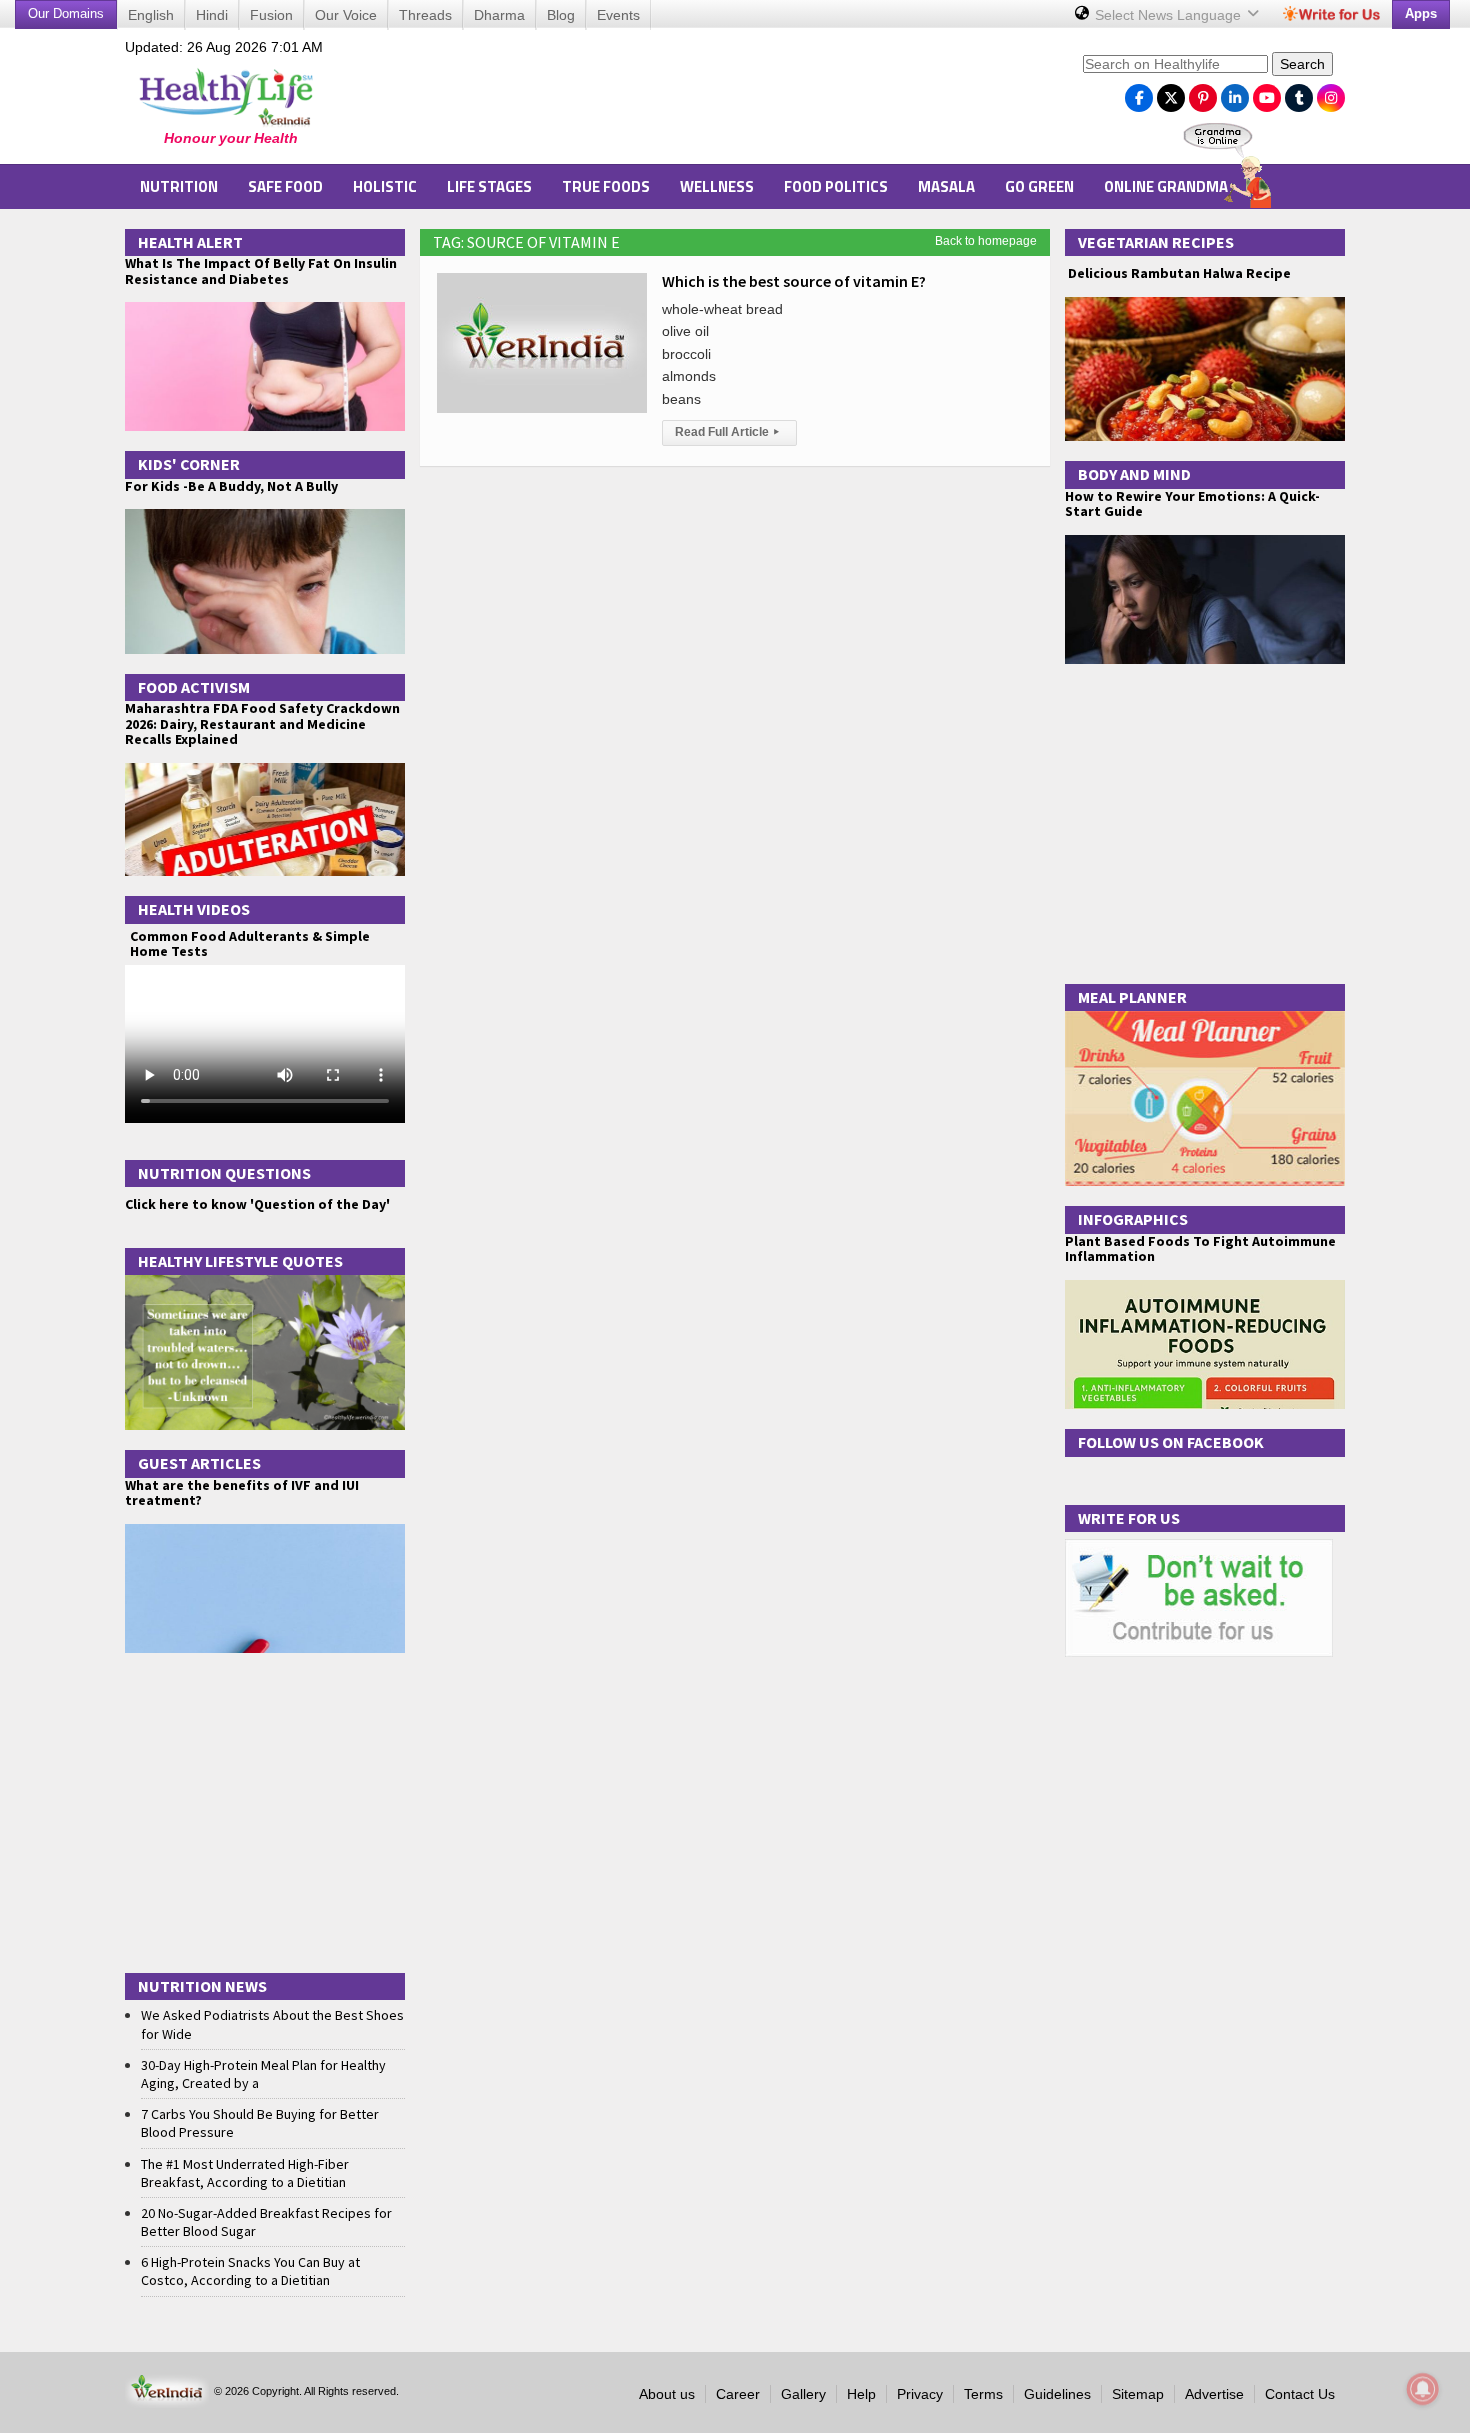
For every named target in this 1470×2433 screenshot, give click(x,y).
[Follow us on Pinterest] (1203, 93)
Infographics (1133, 1219)
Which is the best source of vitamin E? (794, 281)
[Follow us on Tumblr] (1299, 93)
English (151, 15)
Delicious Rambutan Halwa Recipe (1178, 273)
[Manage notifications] (1423, 2389)
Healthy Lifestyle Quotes (240, 1261)
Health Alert (190, 242)
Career (738, 2394)
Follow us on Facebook (1171, 1442)
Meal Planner (1132, 997)
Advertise (1214, 2394)
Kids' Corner (189, 464)
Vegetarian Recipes (1156, 242)
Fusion (271, 15)
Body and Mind (1134, 474)
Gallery (803, 2394)
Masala (946, 186)
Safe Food (285, 186)
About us (667, 2394)
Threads (425, 15)
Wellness (717, 186)
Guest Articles (199, 1463)
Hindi (212, 15)
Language (1170, 15)
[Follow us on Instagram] (1331, 93)
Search (1302, 64)
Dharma (499, 15)
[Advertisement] (706, 101)
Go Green (1039, 186)
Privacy (920, 2394)
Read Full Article (727, 432)
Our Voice (346, 15)
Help (861, 2394)
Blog (561, 15)
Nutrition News (202, 1986)
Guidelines (1057, 2394)
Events (618, 15)
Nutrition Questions (224, 1173)
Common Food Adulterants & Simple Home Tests (250, 943)
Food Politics (836, 186)
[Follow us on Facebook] (1139, 93)
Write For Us (1129, 1518)
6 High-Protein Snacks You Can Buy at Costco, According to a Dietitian (250, 2271)
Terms (983, 2394)
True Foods (606, 186)
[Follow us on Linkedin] (1235, 93)
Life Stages (489, 186)
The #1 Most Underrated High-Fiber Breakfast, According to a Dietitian (245, 2173)
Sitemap (1138, 2394)
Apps (1421, 13)
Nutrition (179, 186)
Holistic (385, 186)
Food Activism (194, 687)
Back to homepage (986, 241)
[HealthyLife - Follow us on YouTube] (1267, 93)
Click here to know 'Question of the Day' (257, 1204)
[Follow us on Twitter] (1171, 93)
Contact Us (1300, 2394)
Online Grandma (1166, 186)
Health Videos (194, 909)
